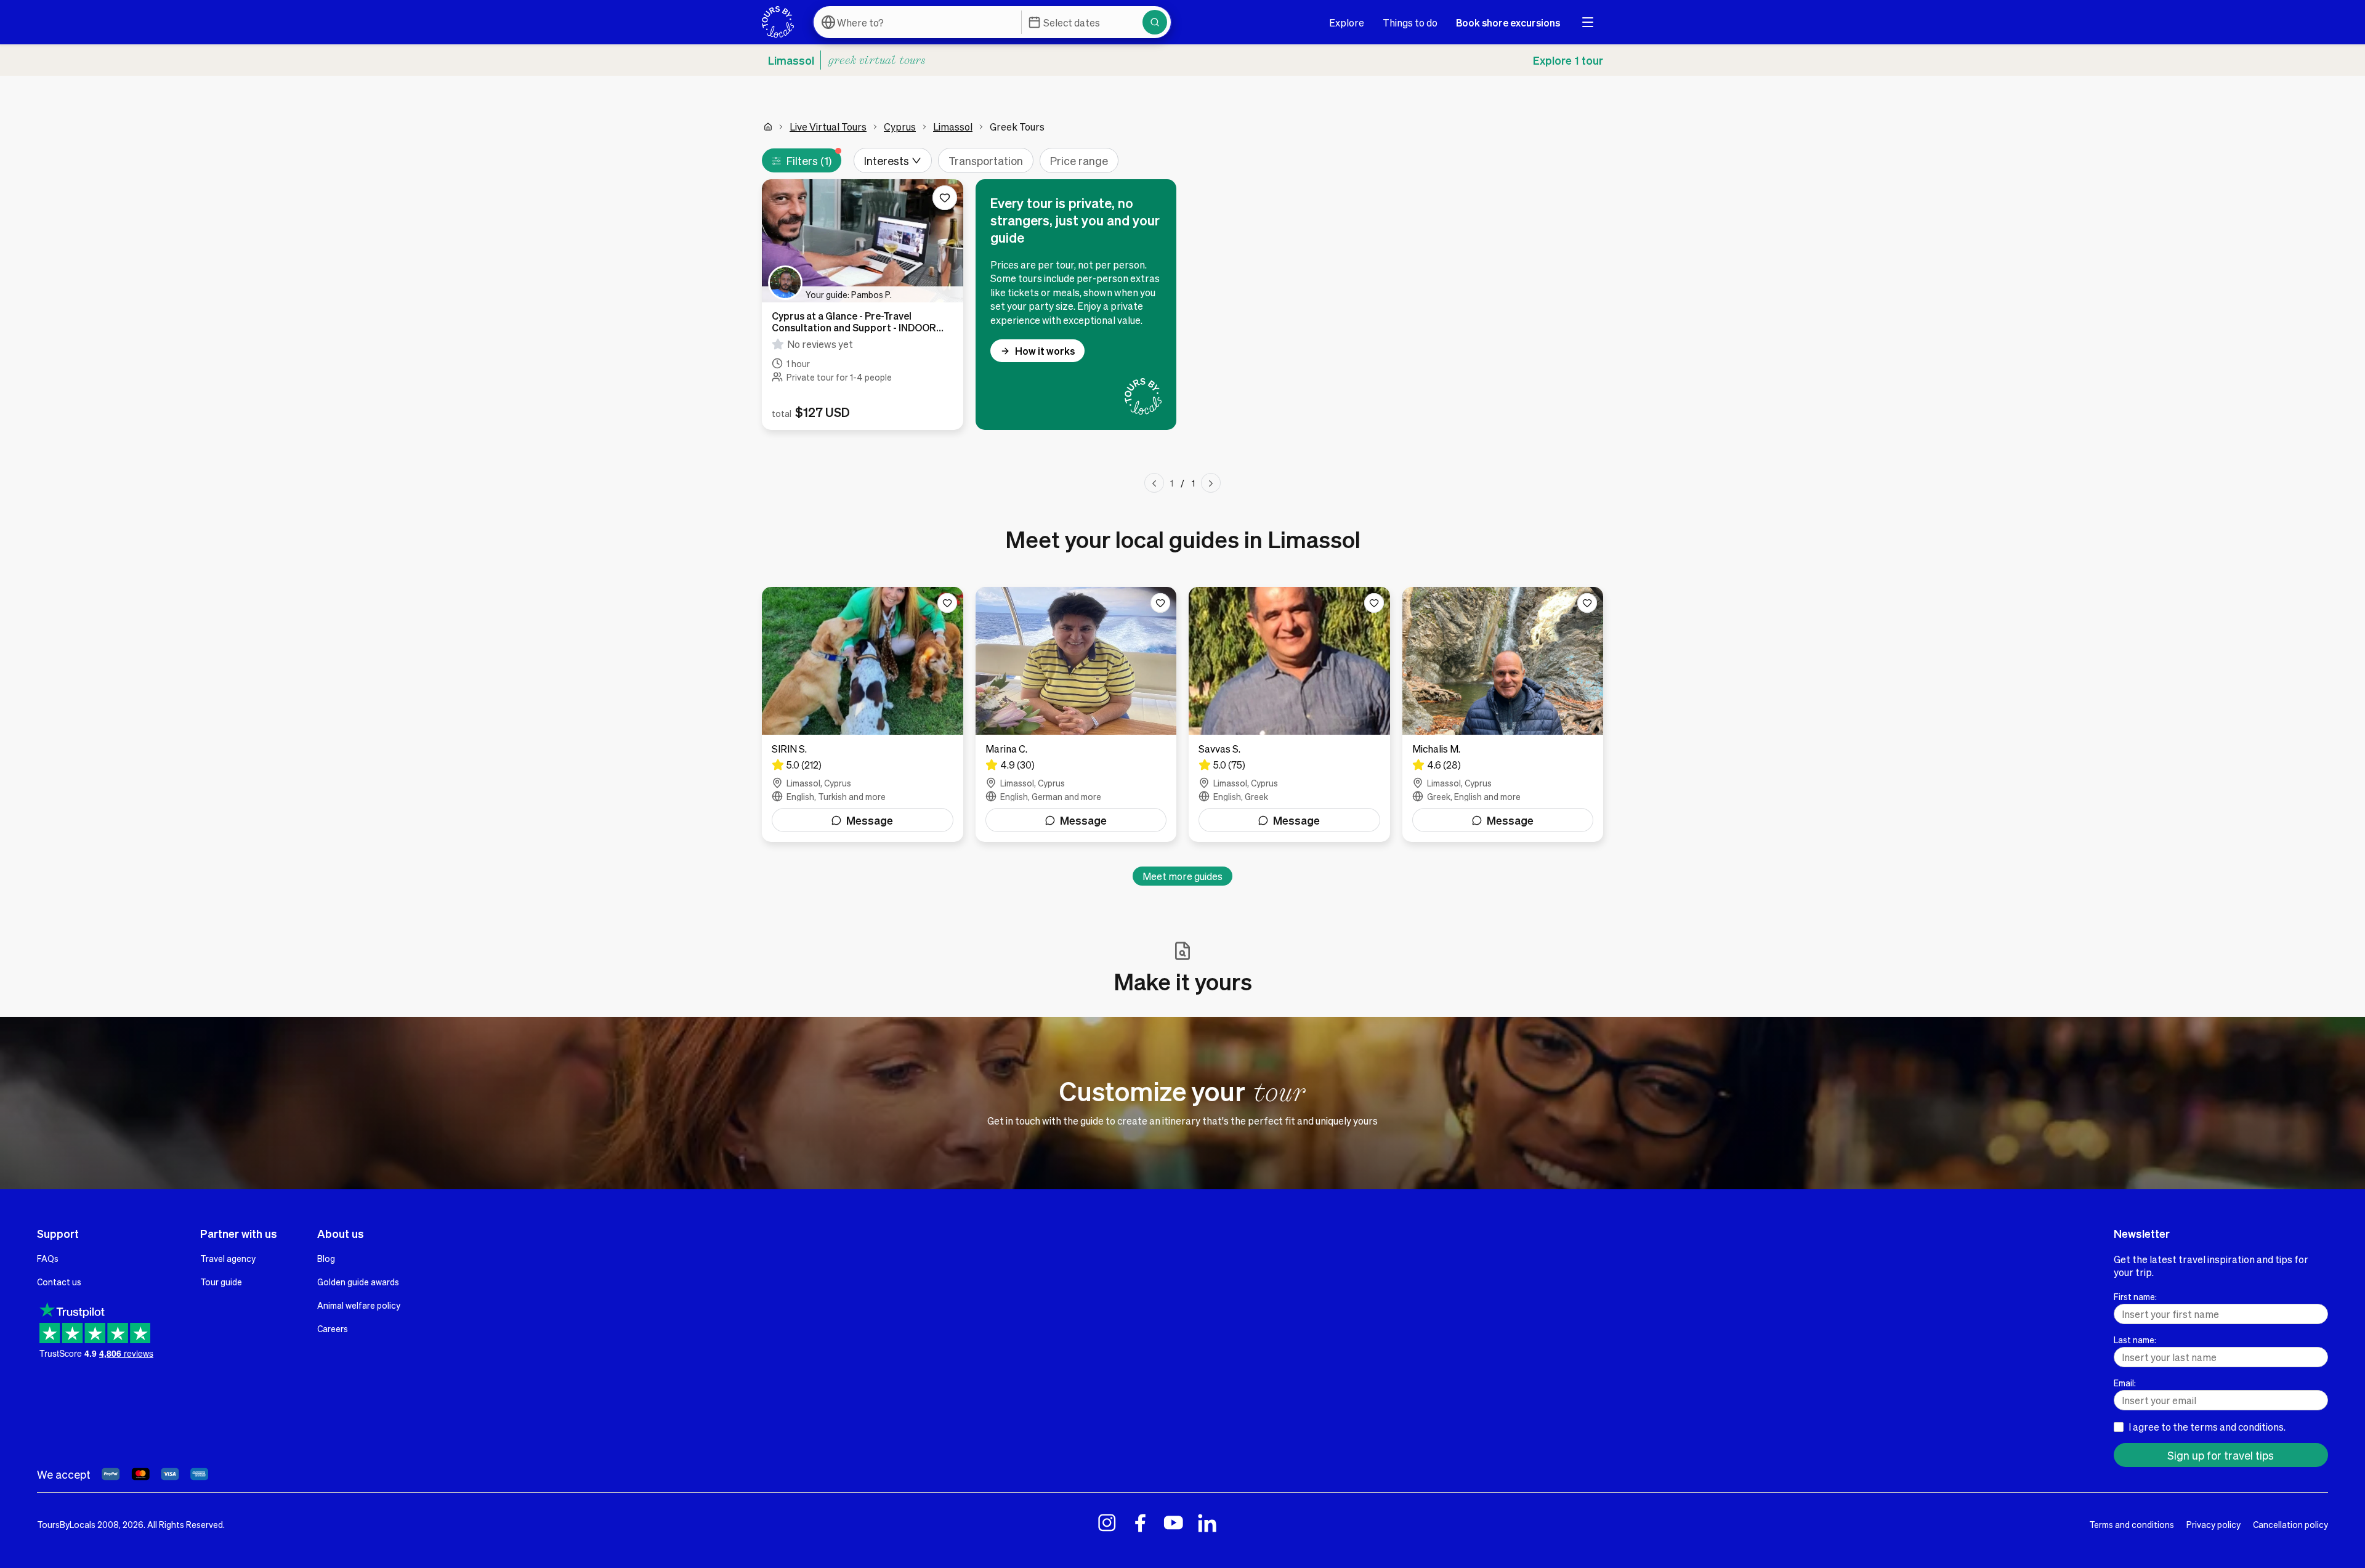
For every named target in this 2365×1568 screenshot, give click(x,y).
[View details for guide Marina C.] (1076, 714)
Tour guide (221, 1282)
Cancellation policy (2290, 1524)
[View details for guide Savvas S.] (1289, 714)
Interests (887, 160)
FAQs (48, 1258)
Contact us (59, 1282)
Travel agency (228, 1258)
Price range (1079, 160)
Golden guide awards (358, 1282)
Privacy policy (2213, 1524)
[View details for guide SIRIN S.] (863, 714)
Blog (326, 1258)
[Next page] (1211, 483)
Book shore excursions (1508, 22)
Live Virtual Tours (828, 127)
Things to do (1410, 22)
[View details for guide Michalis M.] (1503, 714)
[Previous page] (1154, 483)
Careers (333, 1328)
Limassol (953, 127)
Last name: (2135, 1340)
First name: (2135, 1296)
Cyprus (900, 127)
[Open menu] (1588, 22)
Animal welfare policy (359, 1305)
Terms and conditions (2132, 1524)
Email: (2125, 1383)
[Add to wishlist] (945, 198)
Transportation (986, 160)
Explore (1347, 22)
